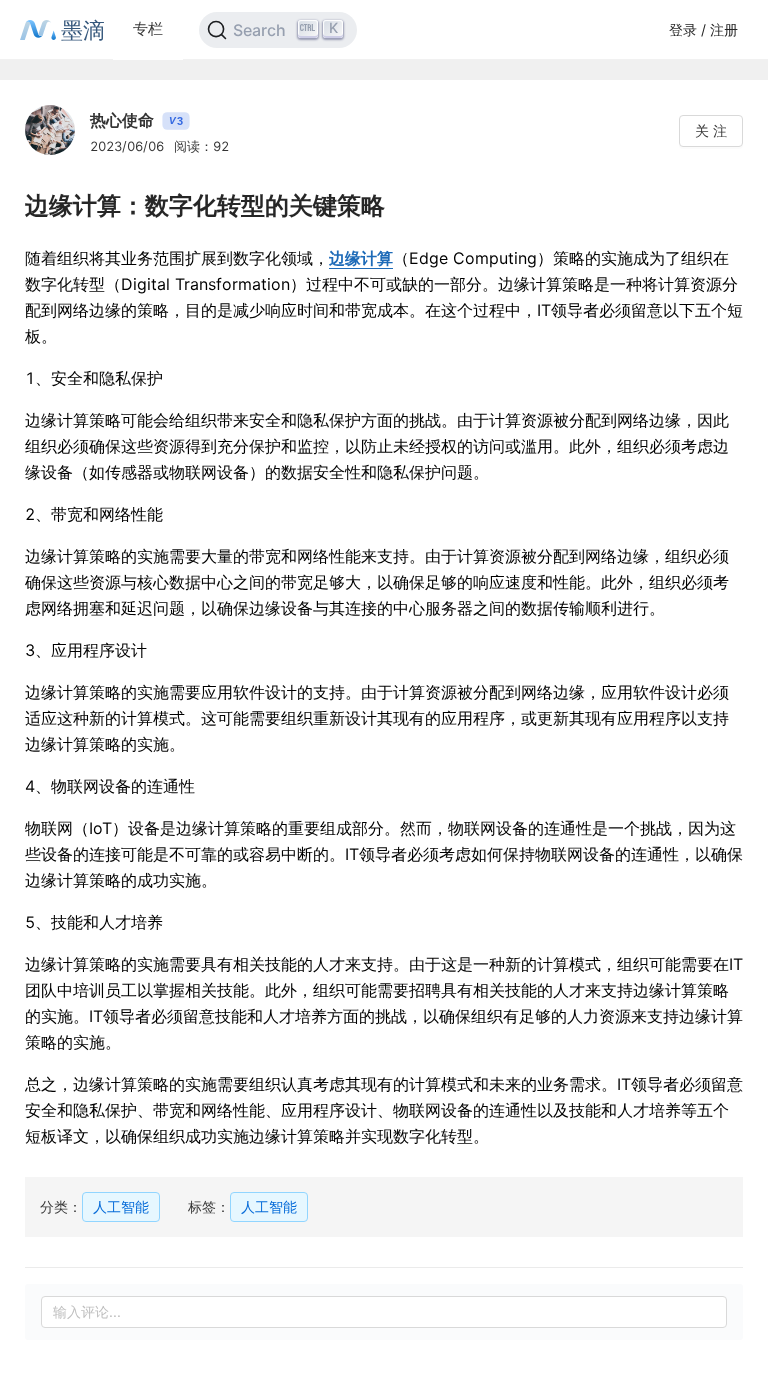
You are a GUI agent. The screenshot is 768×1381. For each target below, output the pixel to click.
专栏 (148, 28)
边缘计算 (361, 258)
